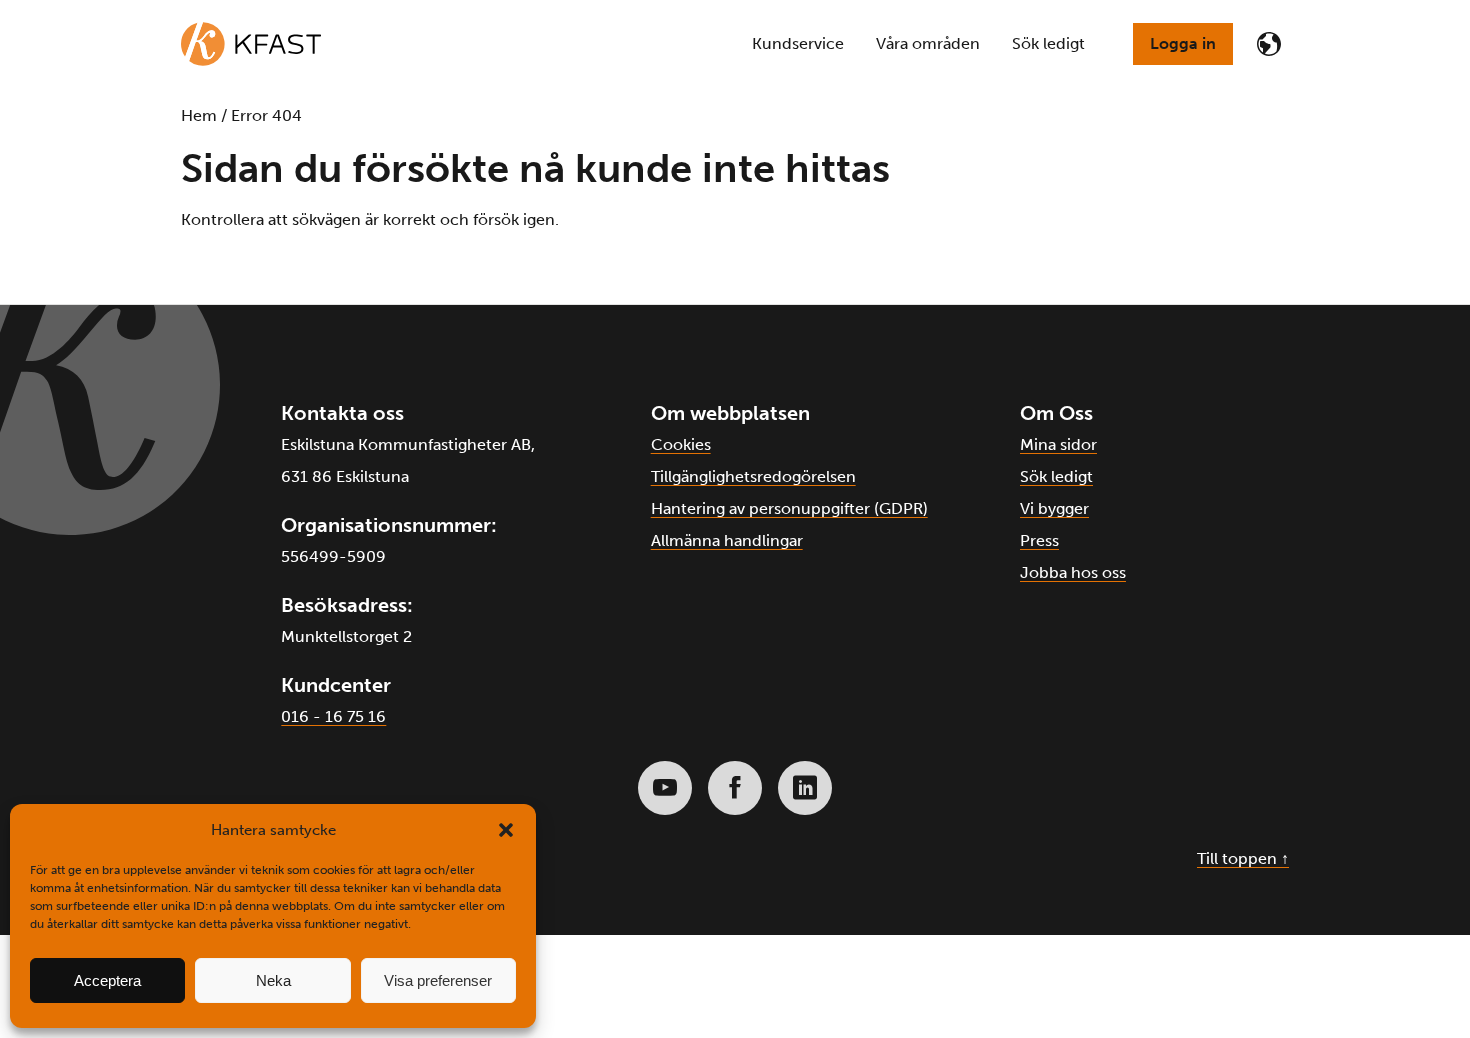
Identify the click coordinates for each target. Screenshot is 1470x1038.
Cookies (681, 444)
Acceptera (107, 980)
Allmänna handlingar (727, 540)
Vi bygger (1054, 508)
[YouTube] (665, 788)
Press (1039, 540)
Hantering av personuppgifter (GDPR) (789, 508)
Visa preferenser (438, 980)
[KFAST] (251, 44)
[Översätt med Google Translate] (1269, 44)
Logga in (1183, 43)
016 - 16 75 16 (333, 716)
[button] (506, 830)
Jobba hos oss (1073, 572)
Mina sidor (1058, 444)
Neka (273, 980)
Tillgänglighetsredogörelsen (753, 476)
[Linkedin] (805, 788)
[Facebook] (735, 788)
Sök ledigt (1056, 476)
